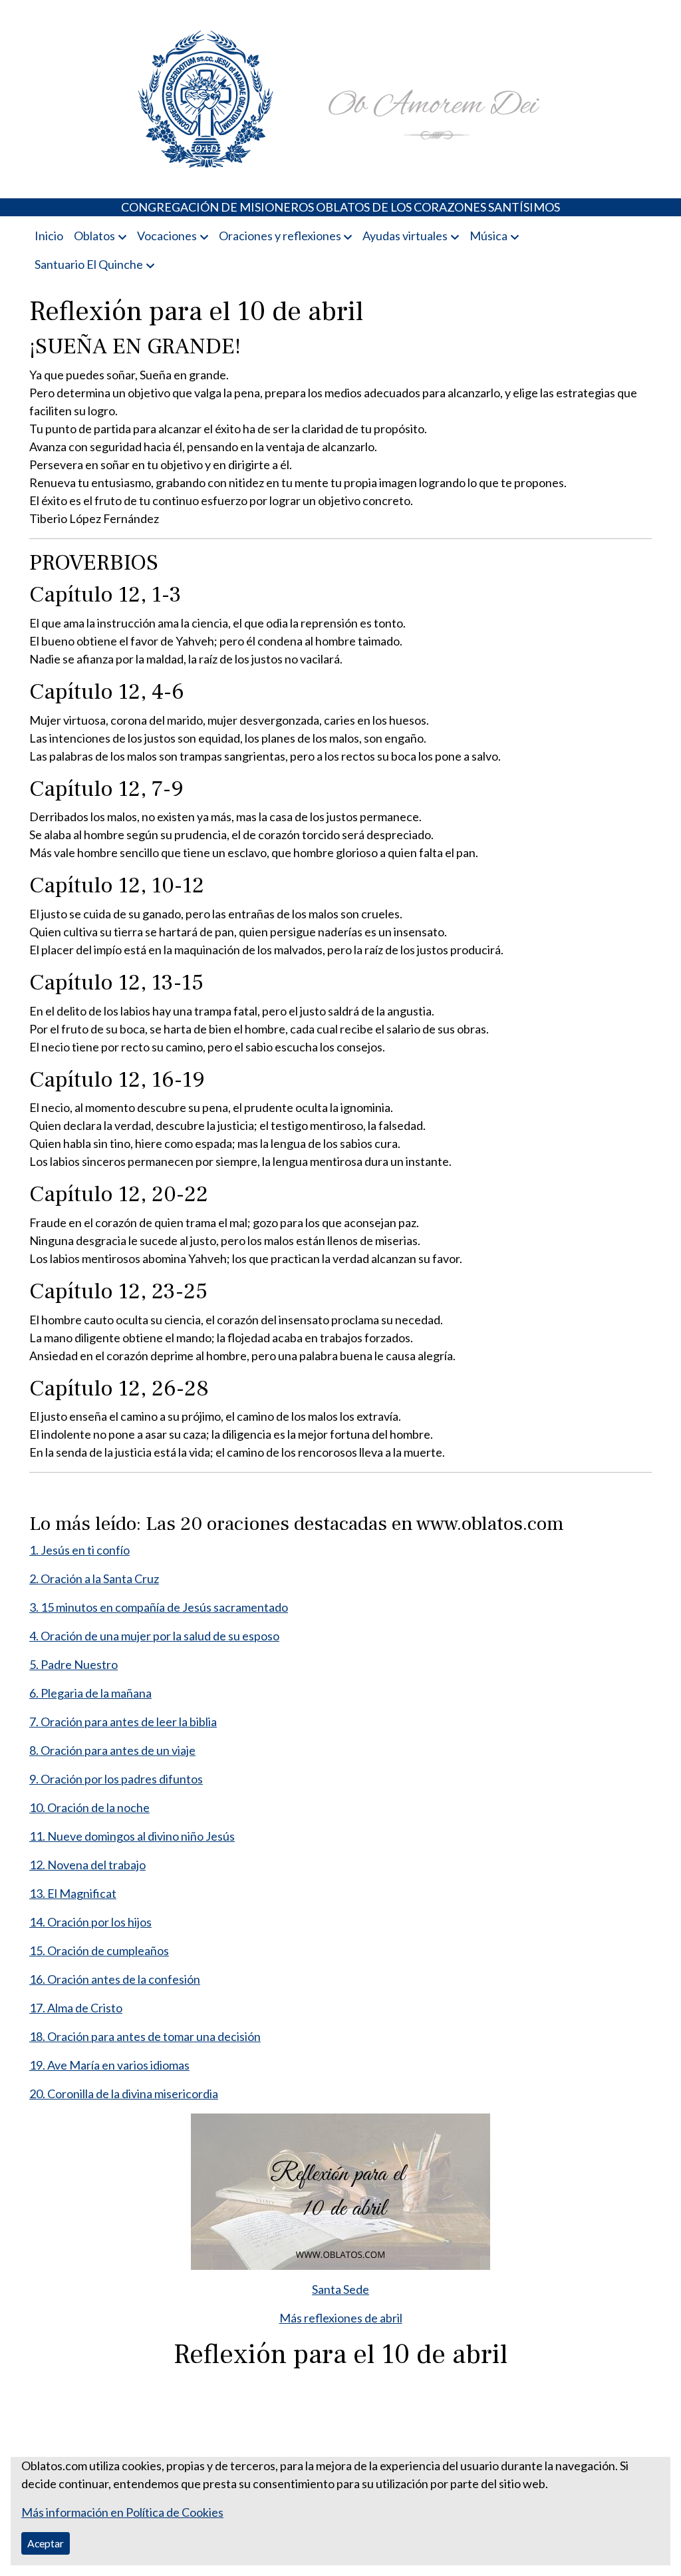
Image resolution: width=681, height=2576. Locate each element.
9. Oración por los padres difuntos (116, 1779)
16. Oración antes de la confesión (115, 1979)
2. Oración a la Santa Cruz (94, 1578)
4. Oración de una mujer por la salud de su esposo (154, 1636)
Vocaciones (167, 236)
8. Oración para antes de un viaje (112, 1750)
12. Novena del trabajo (87, 1865)
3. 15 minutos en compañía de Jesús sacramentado (159, 1607)
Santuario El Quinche (89, 264)
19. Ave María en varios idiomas (109, 2065)
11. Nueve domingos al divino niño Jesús (132, 1836)
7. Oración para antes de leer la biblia (123, 1722)
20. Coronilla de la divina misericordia (124, 2094)
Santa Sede (340, 2289)
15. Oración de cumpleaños (99, 1950)
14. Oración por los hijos (90, 1922)
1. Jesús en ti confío (79, 1550)
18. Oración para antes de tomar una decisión (145, 2036)
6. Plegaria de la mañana (90, 1693)
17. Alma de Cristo (76, 2008)
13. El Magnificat (73, 1893)
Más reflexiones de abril (341, 2318)
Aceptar (46, 2543)
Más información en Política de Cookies (122, 2512)
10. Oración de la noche (89, 1807)
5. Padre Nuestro (73, 1664)
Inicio (49, 236)
